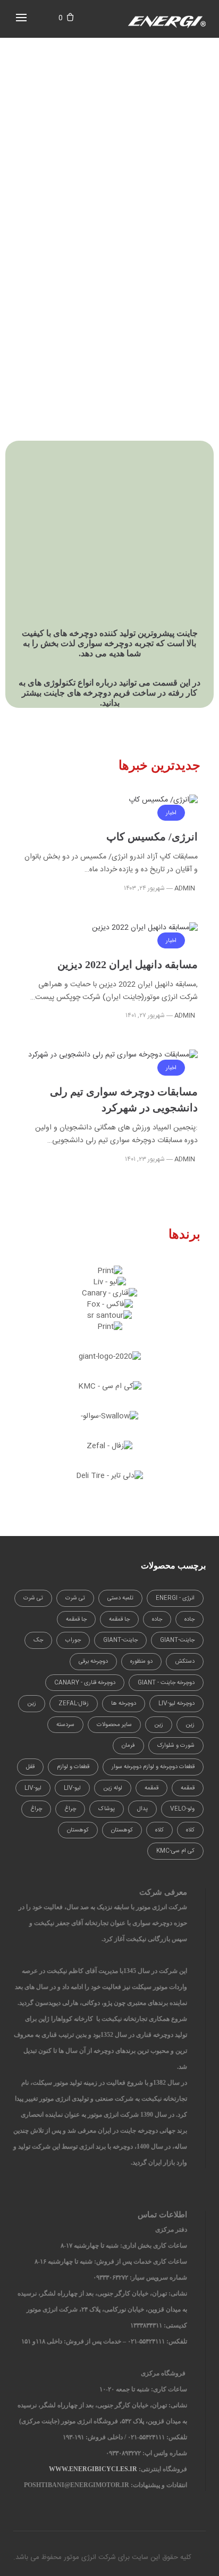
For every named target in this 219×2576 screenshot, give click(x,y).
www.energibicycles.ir (93, 2469)
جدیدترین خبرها (159, 765)
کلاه (190, 1830)
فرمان (128, 1746)
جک (38, 1640)
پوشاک (107, 1809)
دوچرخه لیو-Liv (176, 1704)
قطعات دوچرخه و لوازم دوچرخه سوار (153, 1767)
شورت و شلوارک (176, 1746)
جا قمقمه (119, 1620)
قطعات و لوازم (73, 1767)
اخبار (171, 813)
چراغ (70, 1809)
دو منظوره (141, 1662)
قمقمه (188, 1788)
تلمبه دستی (120, 1598)
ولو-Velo (182, 1809)
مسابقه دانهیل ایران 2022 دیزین (128, 964)
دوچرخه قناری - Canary (85, 1683)
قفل (30, 1767)
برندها (184, 1234)
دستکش (185, 1662)
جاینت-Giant (177, 1640)
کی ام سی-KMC (175, 1851)
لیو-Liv (72, 1788)
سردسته (65, 1725)
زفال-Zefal (74, 1704)
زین (32, 1704)
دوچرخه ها (124, 1704)
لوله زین (113, 1788)
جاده (189, 1620)
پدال (142, 1809)
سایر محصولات (114, 1725)
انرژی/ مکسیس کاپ (152, 837)
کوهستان (122, 1830)
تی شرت (75, 1598)
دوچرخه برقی (93, 1662)
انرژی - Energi (175, 1598)
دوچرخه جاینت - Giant (166, 1683)
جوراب (73, 1640)
